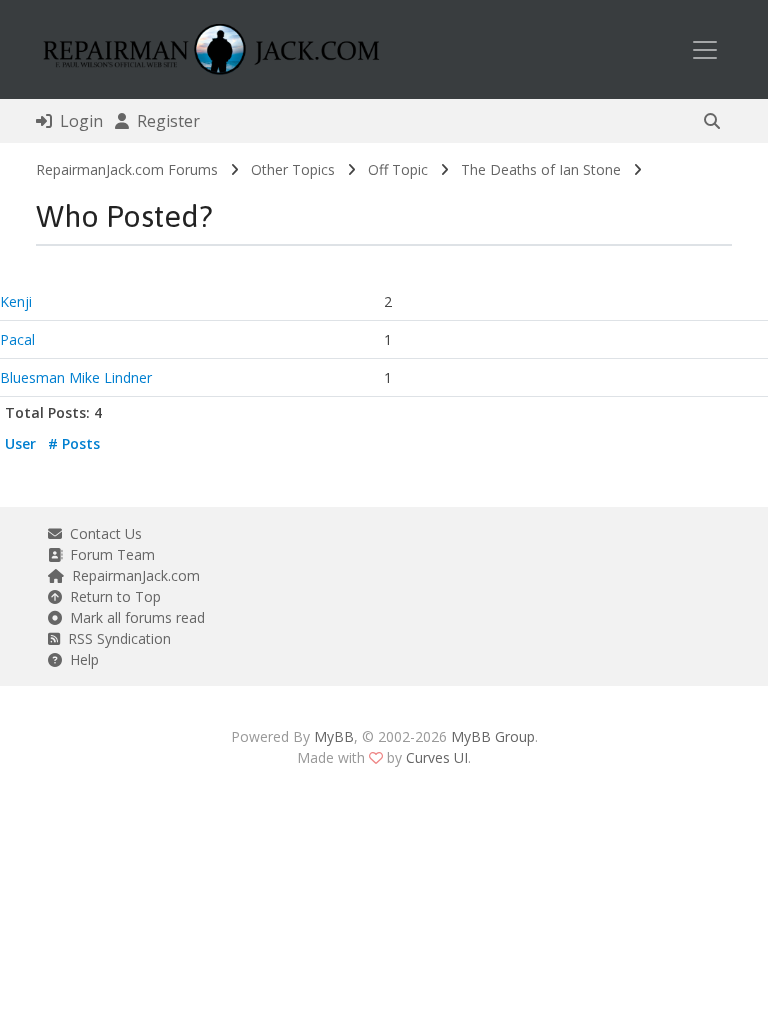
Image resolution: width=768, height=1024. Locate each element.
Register (164, 121)
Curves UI (437, 757)
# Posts (74, 443)
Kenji (16, 301)
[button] (712, 121)
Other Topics (293, 169)
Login (77, 121)
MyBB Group (493, 736)
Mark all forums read (133, 617)
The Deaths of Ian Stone (541, 169)
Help (80, 659)
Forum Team (108, 554)
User (20, 443)
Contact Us (102, 533)
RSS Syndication (115, 638)
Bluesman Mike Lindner (76, 377)
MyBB (334, 736)
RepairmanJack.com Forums (127, 169)
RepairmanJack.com (132, 575)
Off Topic (398, 169)
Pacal (17, 339)
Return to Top (111, 596)
